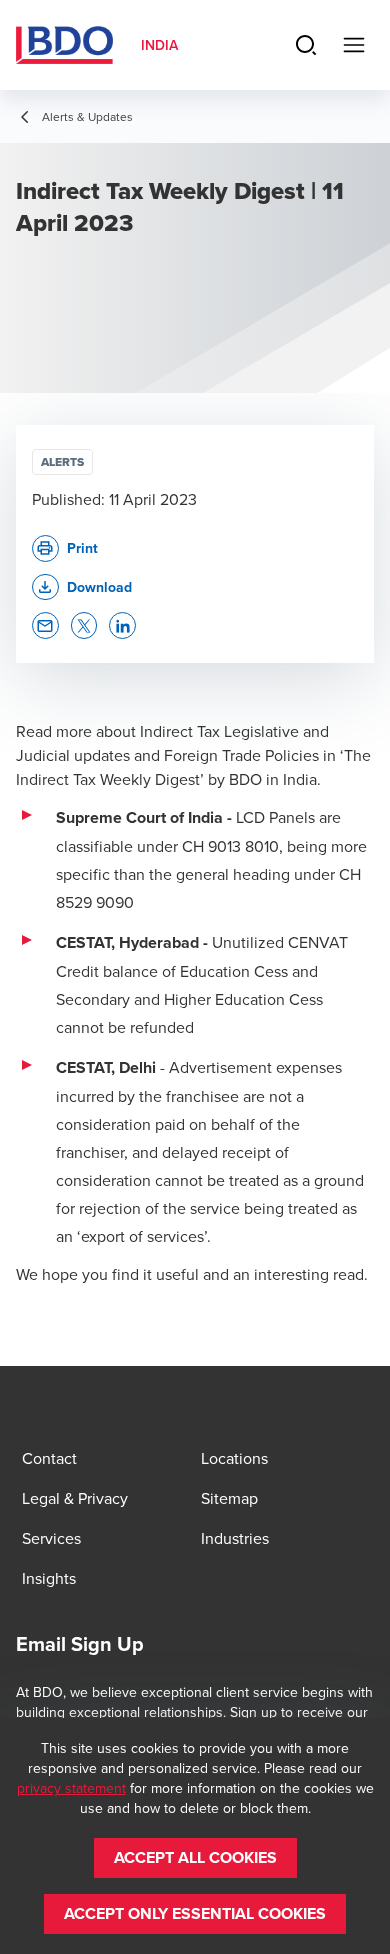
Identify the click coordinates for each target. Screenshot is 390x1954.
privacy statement (71, 1788)
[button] (82, 587)
